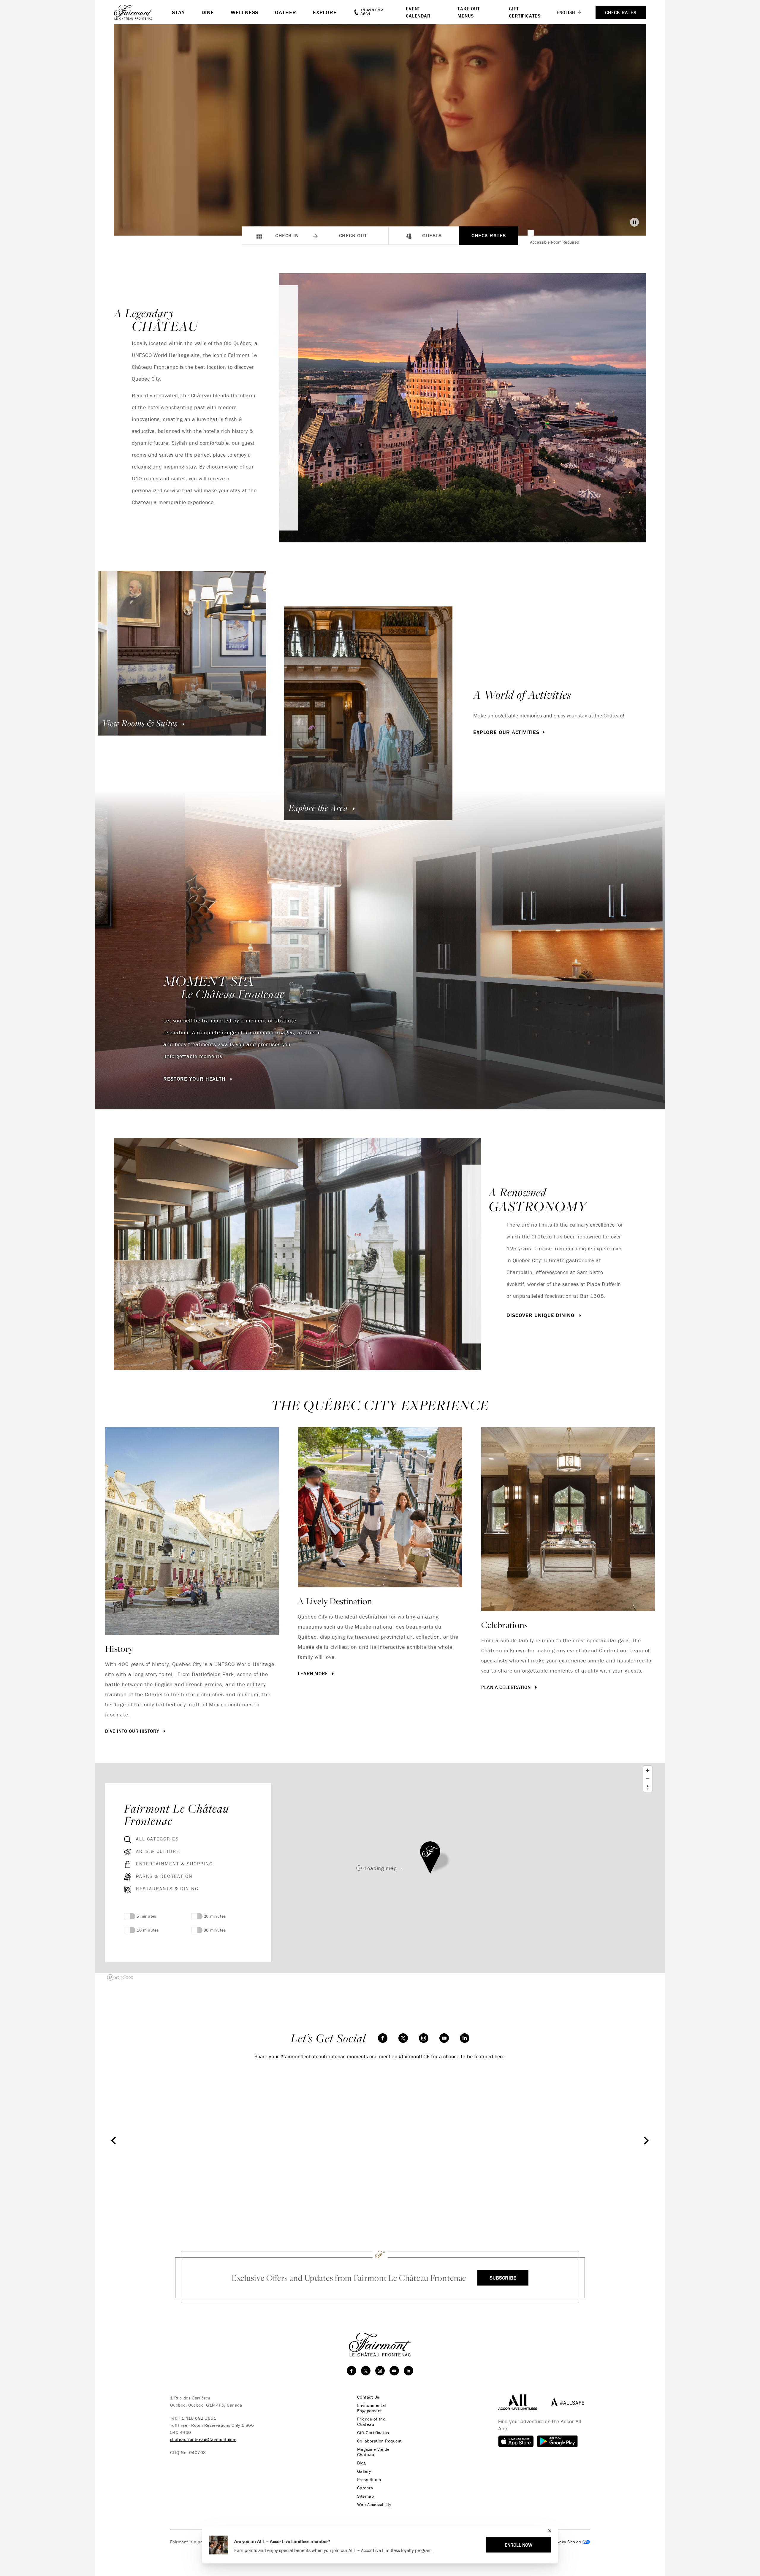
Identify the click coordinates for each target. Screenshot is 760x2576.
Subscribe (503, 2278)
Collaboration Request (379, 2441)
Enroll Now (518, 2545)
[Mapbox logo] (120, 1977)
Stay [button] (178, 12)
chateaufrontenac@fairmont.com (203, 2439)
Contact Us (368, 2397)
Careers (365, 2488)
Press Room (369, 2480)
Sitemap (365, 2496)
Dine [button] (208, 12)
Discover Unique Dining (541, 1315)
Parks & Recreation (164, 1876)
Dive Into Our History (133, 1731)
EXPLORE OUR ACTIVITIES (506, 732)
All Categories (157, 1839)
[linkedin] (465, 2038)
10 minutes (148, 1930)
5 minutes (147, 1916)
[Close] (548, 2531)
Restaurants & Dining (167, 1889)
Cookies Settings (566, 2542)
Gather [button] (285, 12)
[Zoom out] (648, 1779)
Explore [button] (325, 12)
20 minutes (215, 1916)
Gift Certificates (373, 2433)
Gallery (364, 2471)
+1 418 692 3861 (197, 2418)
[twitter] (403, 2038)
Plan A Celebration (507, 1687)
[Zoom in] (648, 1770)
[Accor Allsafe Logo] (566, 2402)
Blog (361, 2463)
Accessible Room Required (555, 242)
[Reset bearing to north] (648, 1788)
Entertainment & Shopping (174, 1864)
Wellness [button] (244, 12)
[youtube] (444, 2038)
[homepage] (143, 12)
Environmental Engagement (372, 2408)
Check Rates (489, 235)
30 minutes (215, 1930)
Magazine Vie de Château (373, 2452)
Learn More (313, 1673)
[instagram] (424, 2038)
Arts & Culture (158, 1851)
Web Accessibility (374, 2504)
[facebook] (383, 2038)
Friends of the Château (371, 2422)
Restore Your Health (195, 1079)
